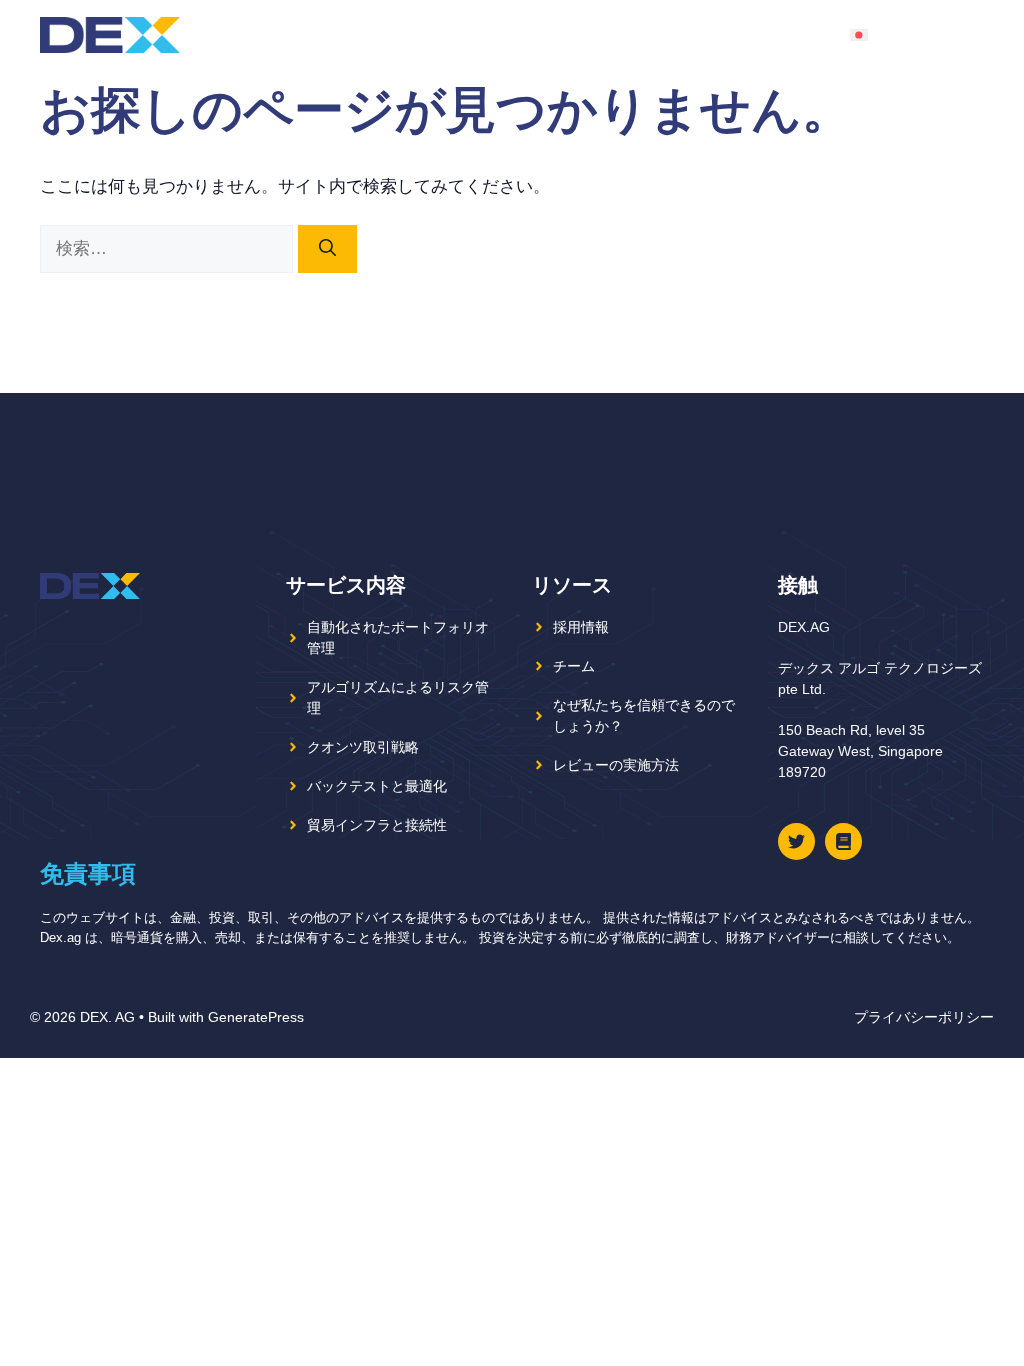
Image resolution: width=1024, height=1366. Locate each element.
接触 (817, 34)
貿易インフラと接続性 (377, 825)
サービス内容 (739, 34)
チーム (653, 34)
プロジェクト (465, 34)
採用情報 (581, 627)
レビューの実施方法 (616, 765)
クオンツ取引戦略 (363, 747)
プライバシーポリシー (924, 1017)
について (583, 34)
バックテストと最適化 (377, 786)
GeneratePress (256, 1017)
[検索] (327, 249)
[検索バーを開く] (967, 35)
